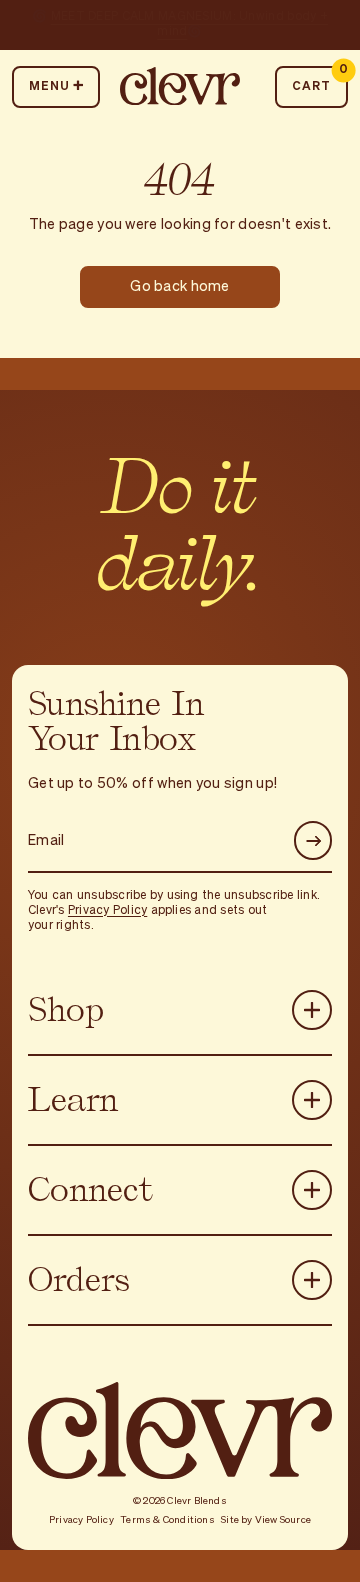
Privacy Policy (107, 911)
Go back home (179, 287)
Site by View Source (266, 1520)
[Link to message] (180, 25)
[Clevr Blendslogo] (180, 87)
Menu (49, 87)
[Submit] (313, 840)
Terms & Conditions (167, 1520)
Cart (320, 79)
